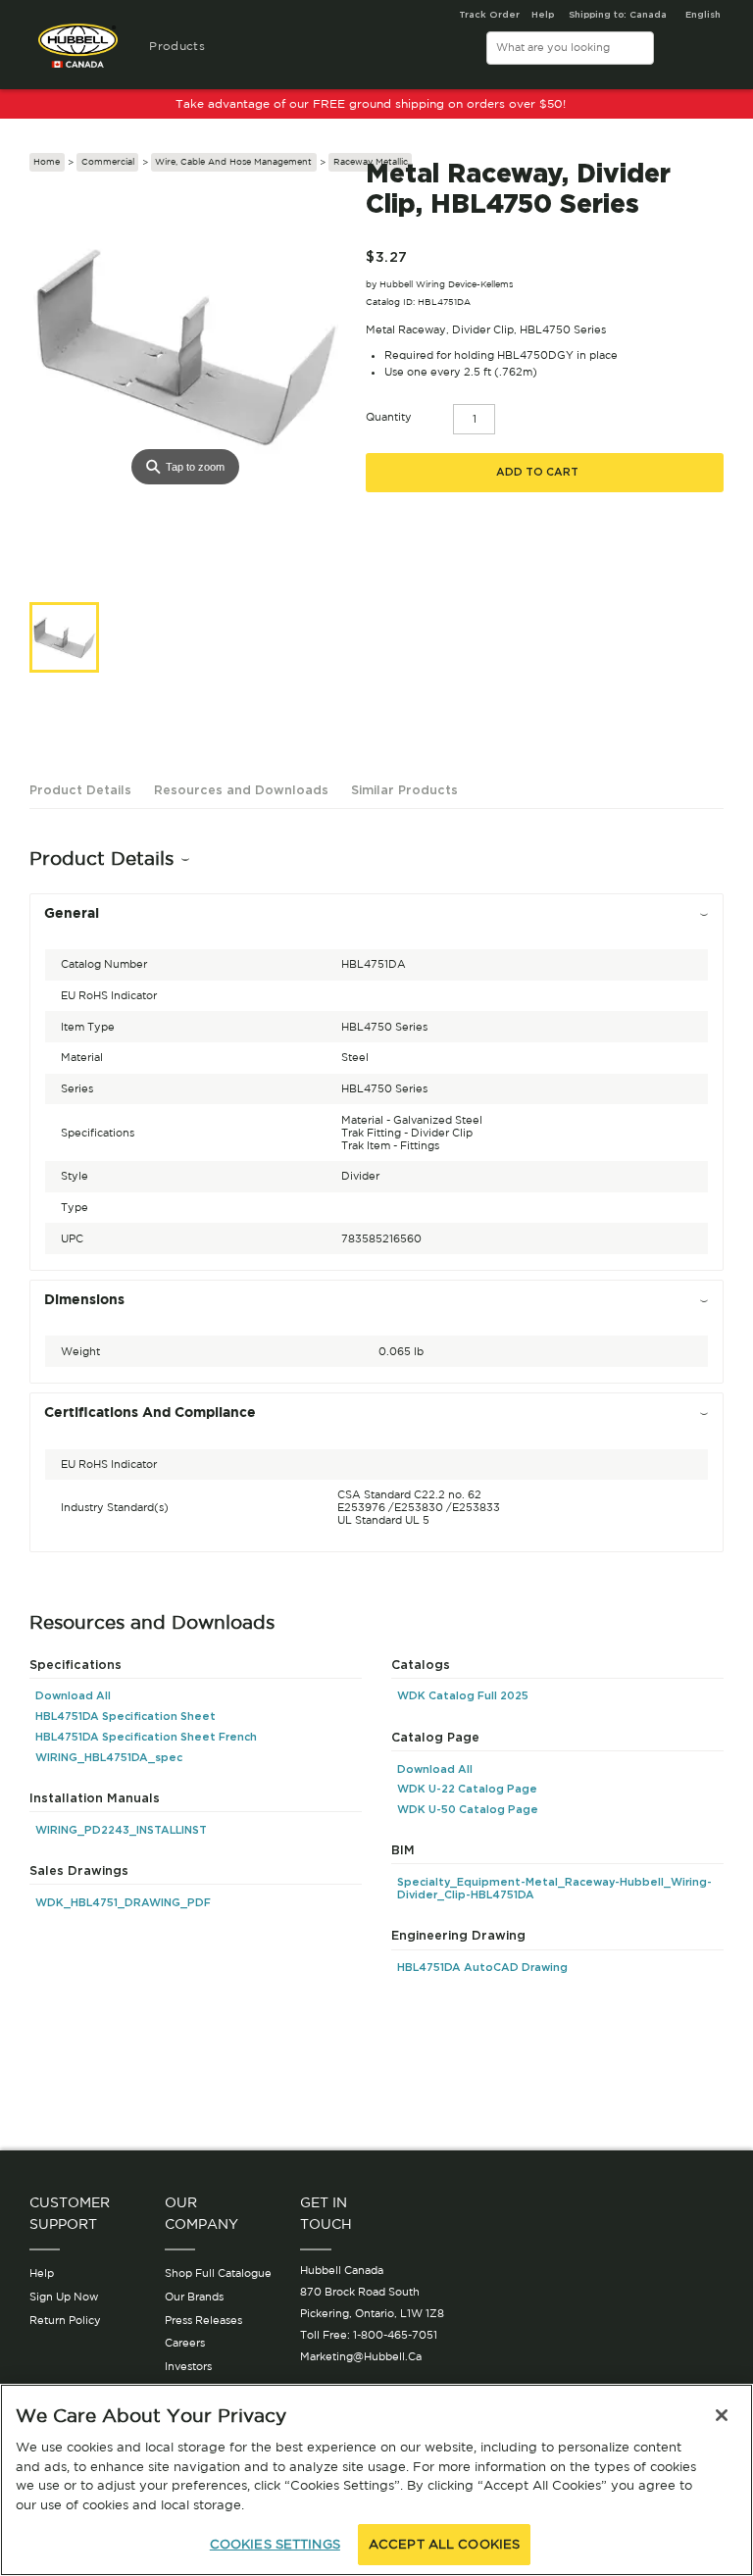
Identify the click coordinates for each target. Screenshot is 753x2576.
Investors (188, 2366)
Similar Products (404, 790)
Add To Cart (537, 472)
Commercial (108, 161)
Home (47, 161)
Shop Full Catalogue (218, 2273)
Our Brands (194, 2297)
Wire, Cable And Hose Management (233, 161)
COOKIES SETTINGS (275, 2544)
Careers (185, 2343)
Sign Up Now (64, 2297)
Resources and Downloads (241, 790)
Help (42, 2273)
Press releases (203, 2320)
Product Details (80, 790)
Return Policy (65, 2320)
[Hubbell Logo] (78, 53)
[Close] (722, 2415)
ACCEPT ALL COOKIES (444, 2544)
